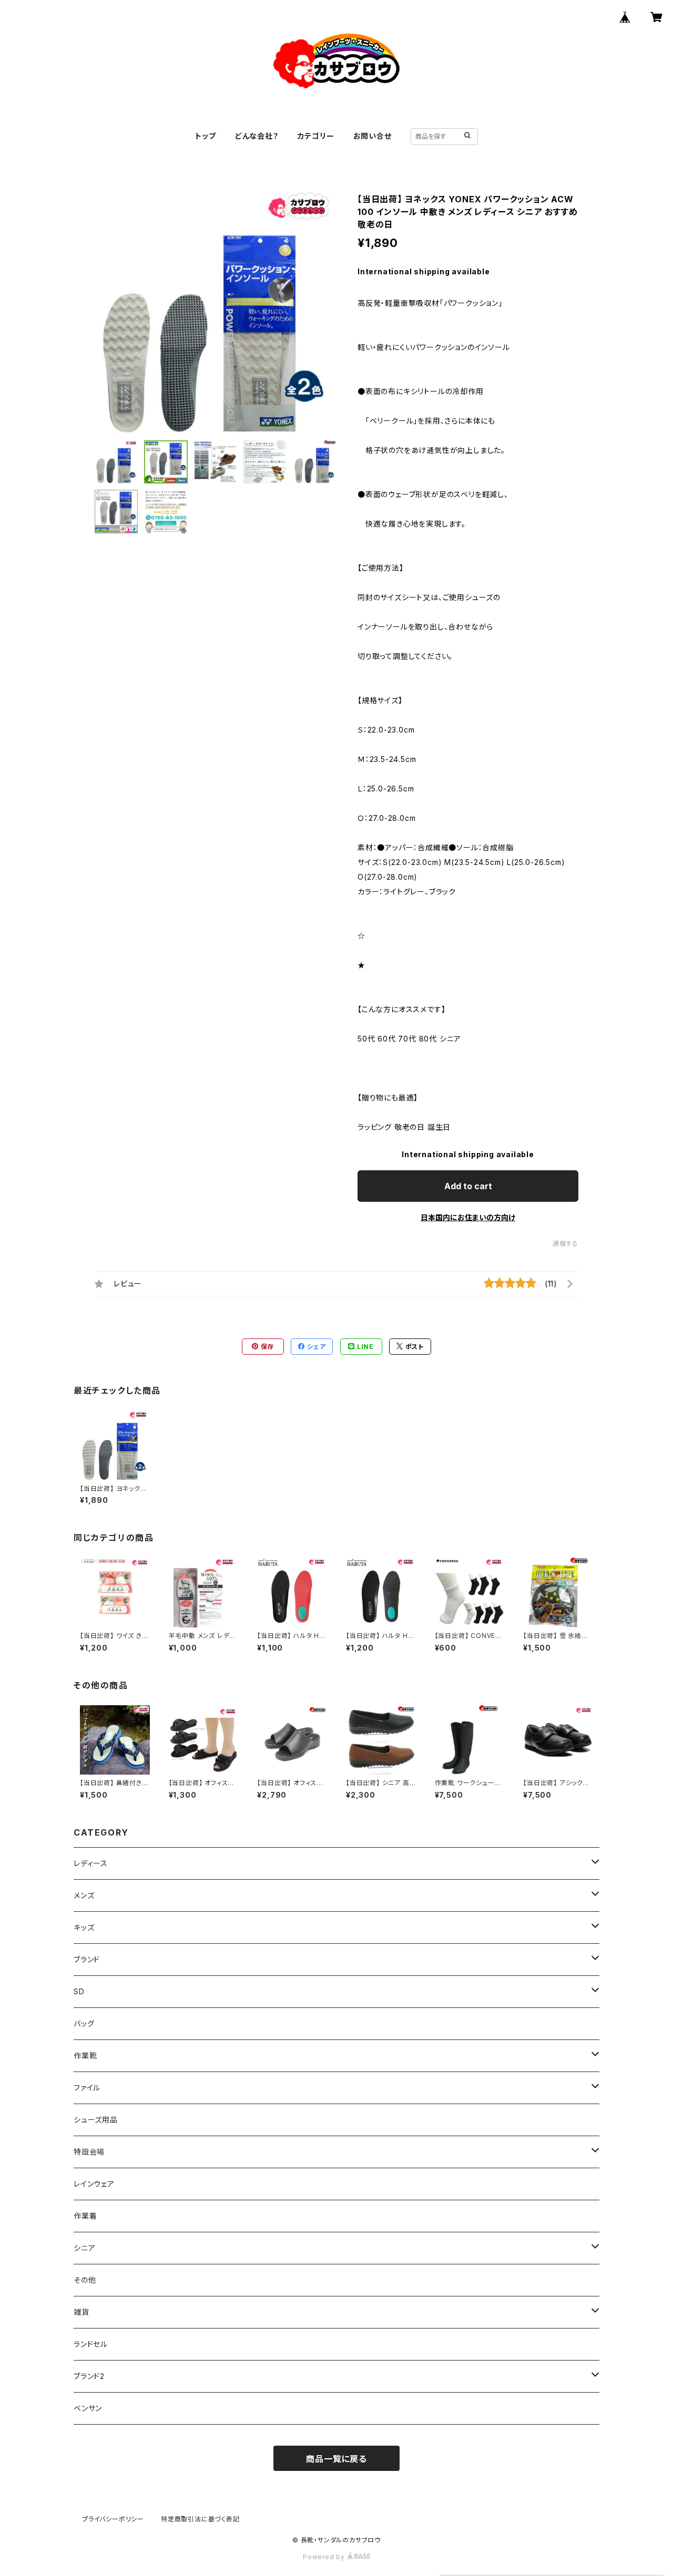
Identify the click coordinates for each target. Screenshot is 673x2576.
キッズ (84, 1927)
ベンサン (88, 2408)
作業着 (85, 2216)
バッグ (84, 2023)
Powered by (325, 2557)
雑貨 (81, 2312)
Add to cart (468, 1186)
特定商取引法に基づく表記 (200, 2519)
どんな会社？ (257, 136)
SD (79, 1991)
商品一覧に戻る (336, 2459)
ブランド (87, 1959)
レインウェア (94, 2184)
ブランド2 (89, 2376)
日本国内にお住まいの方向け (468, 1217)
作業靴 (85, 2055)
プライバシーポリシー (113, 2519)
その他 (85, 2280)
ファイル (87, 2088)
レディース (91, 1863)
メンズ (84, 1895)
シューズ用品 (96, 2120)
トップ (205, 136)
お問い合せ (373, 136)
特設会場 (89, 2152)
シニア (84, 2248)
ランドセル (91, 2344)
